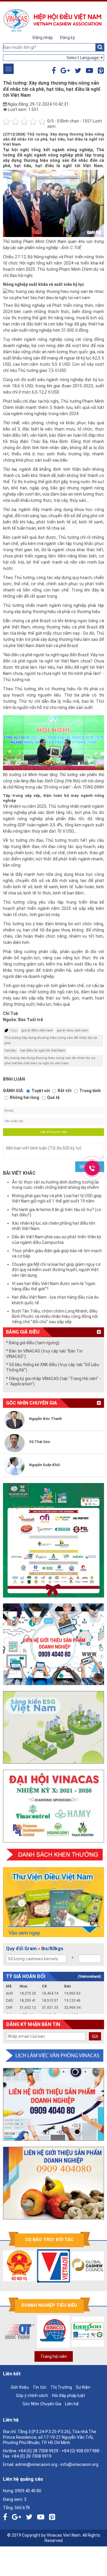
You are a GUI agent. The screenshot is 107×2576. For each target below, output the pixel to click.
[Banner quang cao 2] (53, 2183)
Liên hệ (72, 2404)
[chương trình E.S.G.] (53, 1727)
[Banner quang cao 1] (53, 2104)
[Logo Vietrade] (36, 2266)
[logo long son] (70, 2332)
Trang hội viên (54, 2356)
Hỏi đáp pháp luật (69, 2396)
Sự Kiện (83, 2387)
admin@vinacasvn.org (36, 2464)
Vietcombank (89, 1977)
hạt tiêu (10, 1051)
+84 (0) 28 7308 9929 (38, 2451)
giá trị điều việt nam (37, 1030)
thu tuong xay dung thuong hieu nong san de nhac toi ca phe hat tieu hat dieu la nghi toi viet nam (50, 1061)
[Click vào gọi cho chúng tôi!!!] (92, 1168)
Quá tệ (53, 1097)
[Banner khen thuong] (53, 1855)
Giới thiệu (20, 2387)
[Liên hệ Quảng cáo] (53, 1644)
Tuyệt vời (41, 1091)
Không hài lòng (25, 1097)
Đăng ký (67, 38)
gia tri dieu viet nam (73, 1030)
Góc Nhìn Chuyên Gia (42, 2404)
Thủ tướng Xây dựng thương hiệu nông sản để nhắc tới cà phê (51, 1040)
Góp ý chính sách (32, 2396)
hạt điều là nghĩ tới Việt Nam (43, 1051)
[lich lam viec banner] (53, 2056)
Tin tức (40, 2387)
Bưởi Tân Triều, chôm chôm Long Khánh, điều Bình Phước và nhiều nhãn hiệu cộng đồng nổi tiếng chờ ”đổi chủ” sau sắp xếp (55, 1316)
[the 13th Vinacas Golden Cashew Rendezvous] (53, 1540)
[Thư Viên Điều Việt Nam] (53, 1902)
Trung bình (90, 1091)
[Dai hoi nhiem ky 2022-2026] (53, 1806)
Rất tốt (65, 1091)
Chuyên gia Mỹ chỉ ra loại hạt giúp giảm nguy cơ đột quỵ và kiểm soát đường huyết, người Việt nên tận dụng (56, 1270)
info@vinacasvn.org (80, 2464)
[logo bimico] (36, 2332)
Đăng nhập (43, 38)
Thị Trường (61, 2387)
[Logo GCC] (70, 2266)
